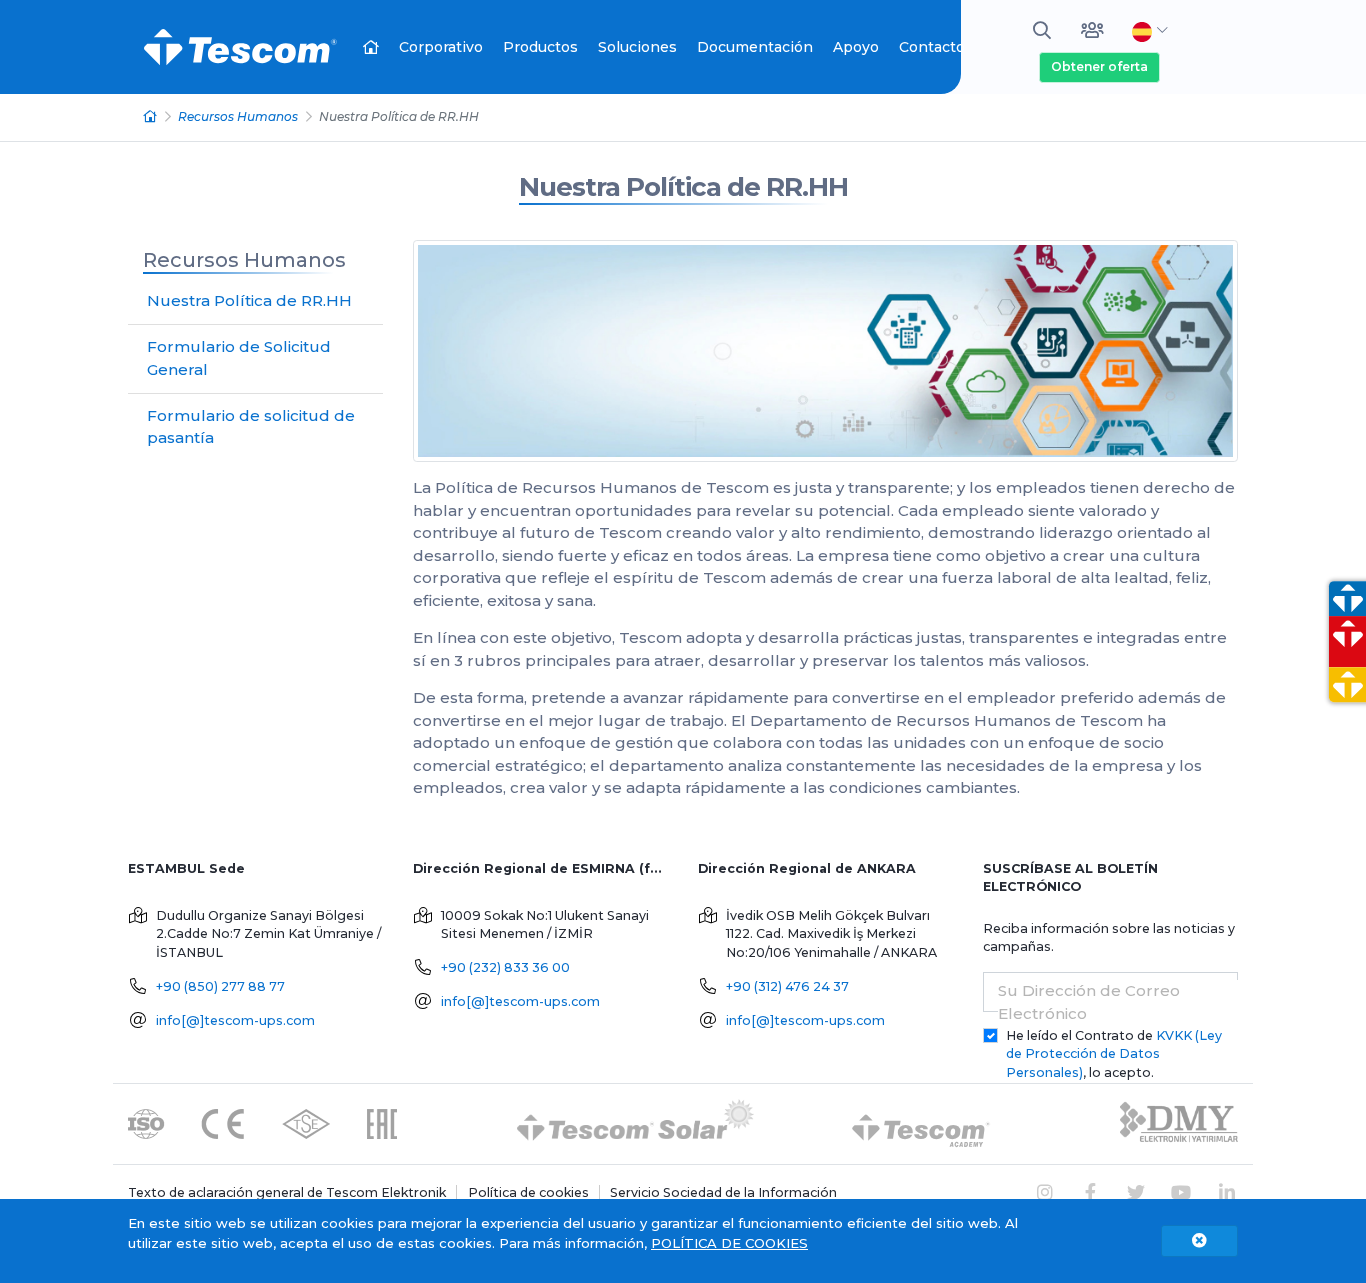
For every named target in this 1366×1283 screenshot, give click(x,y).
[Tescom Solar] (635, 1122)
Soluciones (637, 47)
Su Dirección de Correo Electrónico (1089, 1002)
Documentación (755, 47)
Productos (540, 47)
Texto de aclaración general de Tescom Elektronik (287, 1192)
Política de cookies (528, 1192)
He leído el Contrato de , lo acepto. (1114, 1054)
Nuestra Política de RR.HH (683, 187)
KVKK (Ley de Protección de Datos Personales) (1114, 1054)
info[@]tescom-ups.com (235, 1020)
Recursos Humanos (238, 116)
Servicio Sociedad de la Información (723, 1192)
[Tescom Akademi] (921, 1122)
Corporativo (441, 47)
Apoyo (856, 47)
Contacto (932, 47)
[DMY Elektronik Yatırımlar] (1179, 1122)
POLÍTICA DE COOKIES (729, 1243)
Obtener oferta (1099, 66)
